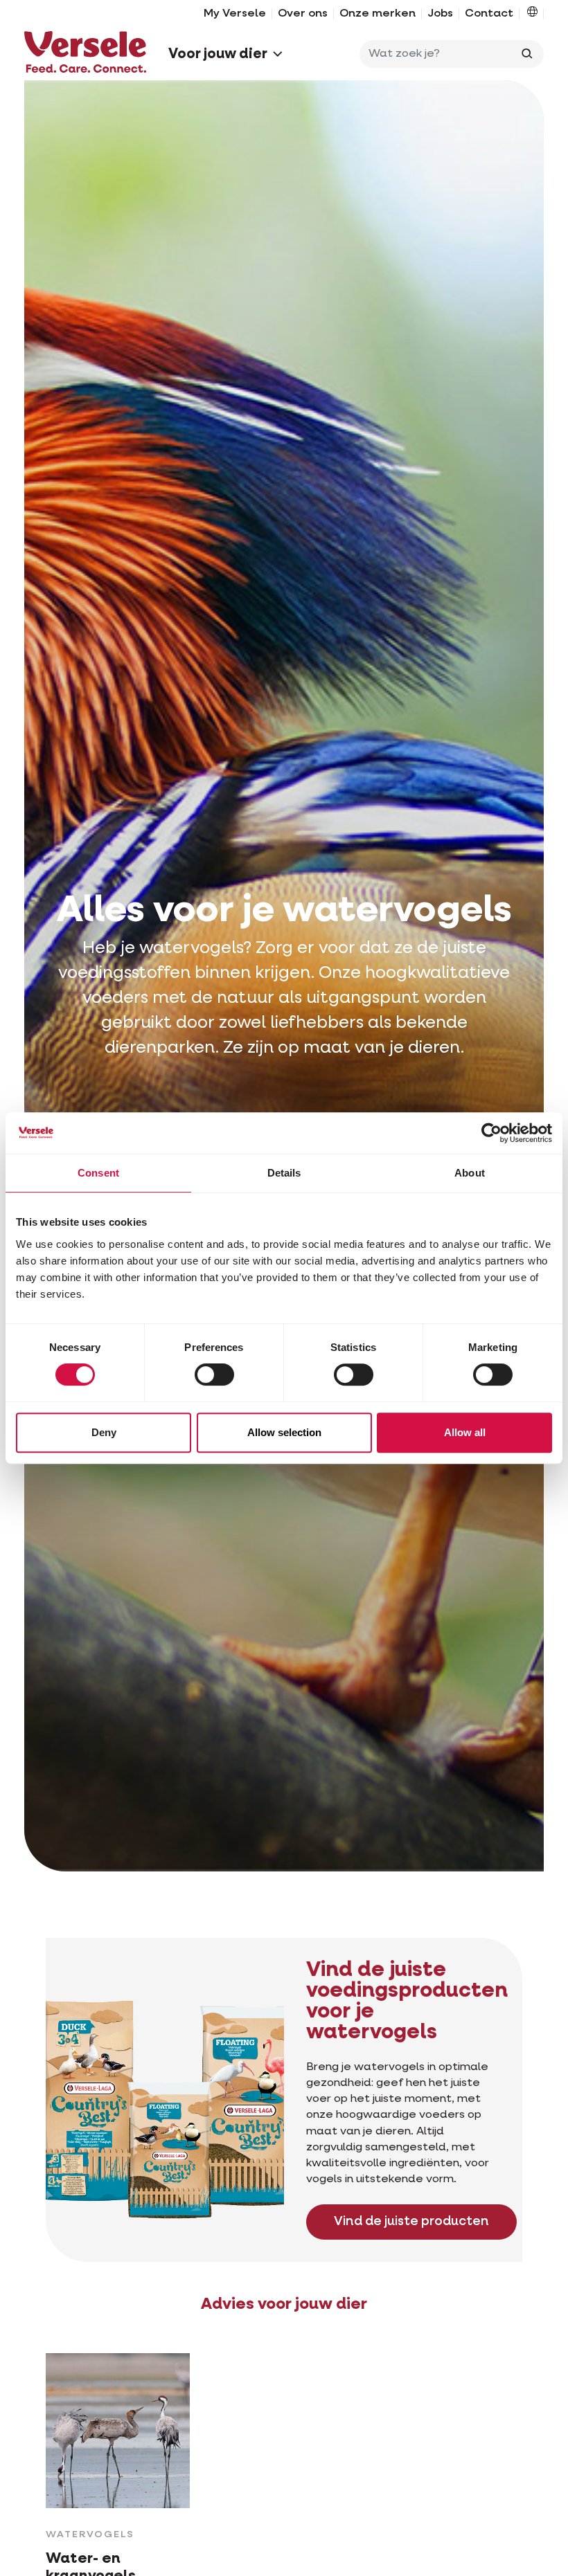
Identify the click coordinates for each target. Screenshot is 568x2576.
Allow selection (284, 1432)
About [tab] (470, 1173)
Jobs (440, 14)
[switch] (214, 1375)
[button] (532, 14)
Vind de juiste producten (411, 2222)
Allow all (465, 1432)
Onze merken (378, 14)
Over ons (303, 14)
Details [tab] (284, 1173)
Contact (489, 14)
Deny (104, 1432)
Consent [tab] (98, 1173)
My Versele (235, 14)
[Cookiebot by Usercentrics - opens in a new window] (491, 1133)
